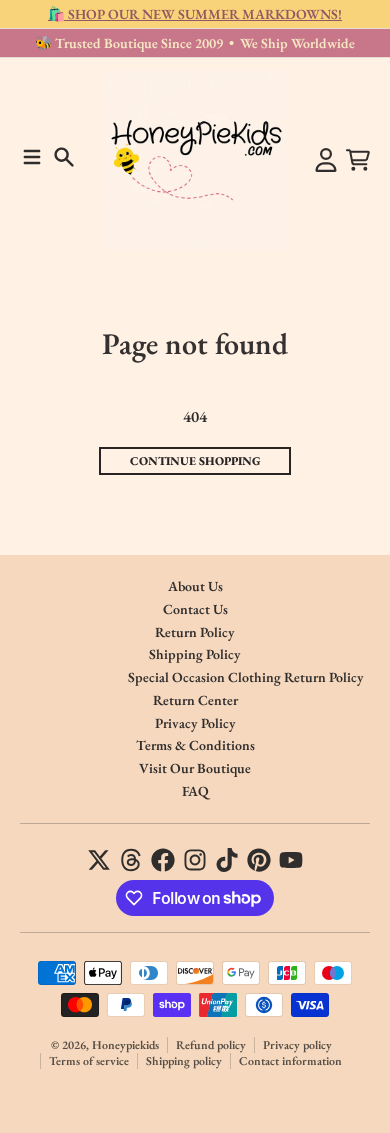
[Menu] (32, 157)
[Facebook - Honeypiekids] (163, 860)
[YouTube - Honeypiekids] (291, 860)
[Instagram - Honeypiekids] (195, 860)
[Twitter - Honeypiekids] (99, 860)
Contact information (290, 1061)
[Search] (64, 157)
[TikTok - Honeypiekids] (227, 860)
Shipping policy (184, 1061)
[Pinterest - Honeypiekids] (259, 860)
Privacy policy (297, 1045)
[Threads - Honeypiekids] (131, 860)
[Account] (326, 160)
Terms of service (89, 1061)
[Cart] (358, 160)
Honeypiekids (125, 1045)
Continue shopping (195, 461)
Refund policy (211, 1045)
